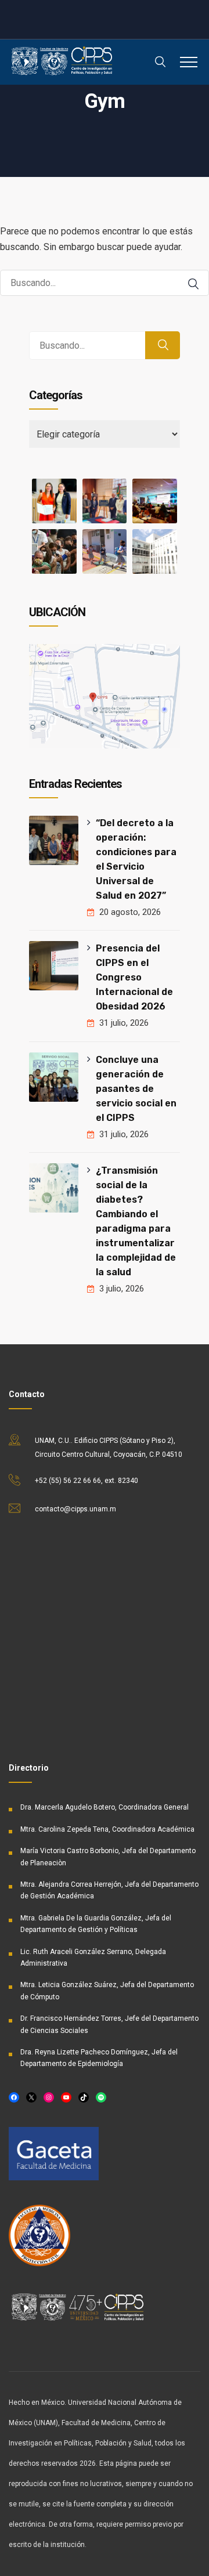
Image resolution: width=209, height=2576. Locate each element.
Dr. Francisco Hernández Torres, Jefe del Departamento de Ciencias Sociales (109, 2024)
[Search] (193, 284)
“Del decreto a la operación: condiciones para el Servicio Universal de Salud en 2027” (136, 859)
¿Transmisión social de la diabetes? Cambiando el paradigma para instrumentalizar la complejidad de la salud (136, 1221)
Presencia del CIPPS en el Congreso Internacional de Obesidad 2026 (134, 977)
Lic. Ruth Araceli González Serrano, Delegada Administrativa (93, 1958)
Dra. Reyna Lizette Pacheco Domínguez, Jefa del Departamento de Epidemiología (99, 2058)
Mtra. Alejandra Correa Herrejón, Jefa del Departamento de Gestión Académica (109, 1890)
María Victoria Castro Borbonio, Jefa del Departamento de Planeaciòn (108, 1857)
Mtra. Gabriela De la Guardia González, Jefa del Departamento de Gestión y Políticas (96, 1924)
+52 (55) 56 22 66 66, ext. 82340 (87, 1481)
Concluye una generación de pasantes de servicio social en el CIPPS (136, 1089)
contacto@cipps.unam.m (75, 1509)
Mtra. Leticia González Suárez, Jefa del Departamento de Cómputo (107, 1991)
